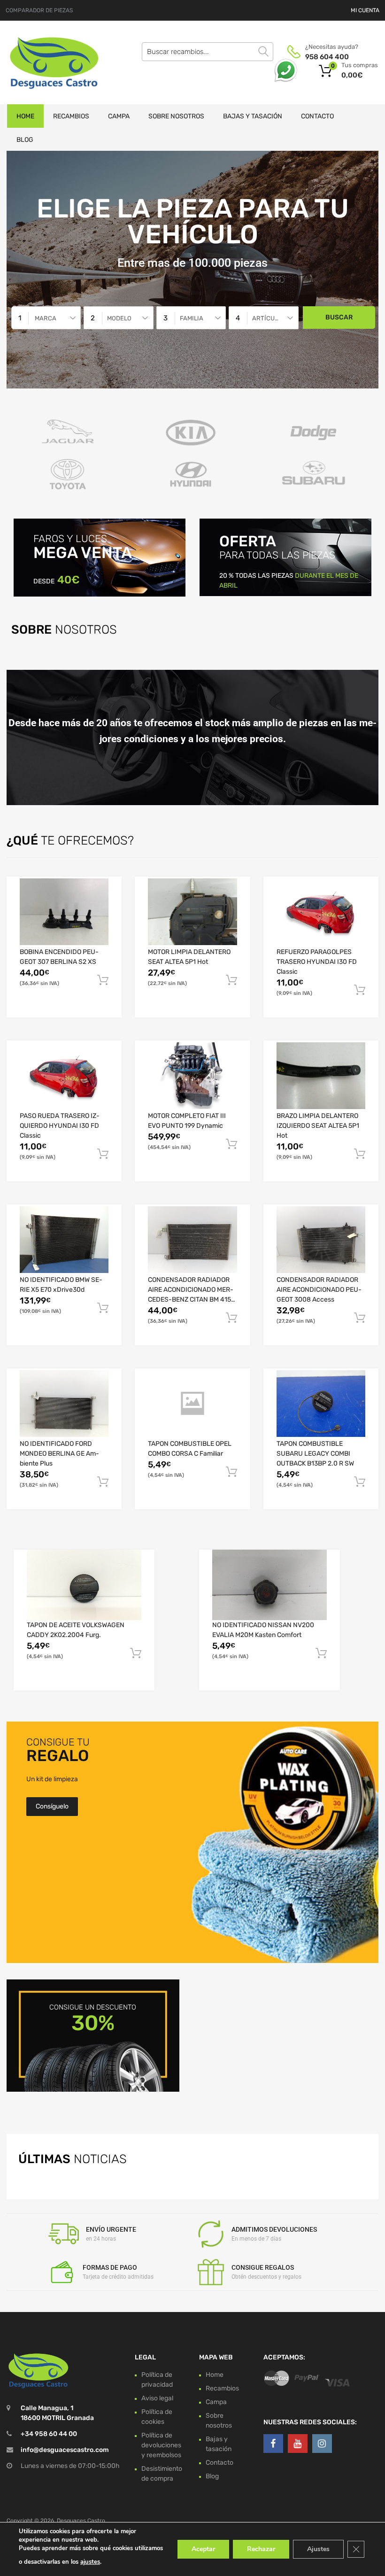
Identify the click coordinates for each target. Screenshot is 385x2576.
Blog (25, 140)
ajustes (90, 2562)
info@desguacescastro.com (65, 2450)
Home (25, 116)
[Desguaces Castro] (47, 62)
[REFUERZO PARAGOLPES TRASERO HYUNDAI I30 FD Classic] (321, 912)
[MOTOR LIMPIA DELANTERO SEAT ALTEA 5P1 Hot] (192, 912)
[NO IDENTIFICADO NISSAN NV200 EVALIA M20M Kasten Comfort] (269, 1585)
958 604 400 (327, 57)
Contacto (317, 116)
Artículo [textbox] (267, 318)
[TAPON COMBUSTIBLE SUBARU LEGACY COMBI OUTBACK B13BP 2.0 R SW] (321, 1404)
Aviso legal (157, 2398)
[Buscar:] (208, 52)
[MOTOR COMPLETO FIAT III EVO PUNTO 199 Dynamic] (192, 1076)
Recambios (71, 116)
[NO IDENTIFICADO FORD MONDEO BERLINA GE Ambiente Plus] (64, 1404)
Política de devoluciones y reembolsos (161, 2445)
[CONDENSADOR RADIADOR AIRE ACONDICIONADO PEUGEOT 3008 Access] (321, 1240)
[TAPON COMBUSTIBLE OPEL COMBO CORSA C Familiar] (192, 1404)
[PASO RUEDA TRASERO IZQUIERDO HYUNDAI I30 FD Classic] (64, 1076)
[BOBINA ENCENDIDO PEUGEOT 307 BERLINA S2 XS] (64, 912)
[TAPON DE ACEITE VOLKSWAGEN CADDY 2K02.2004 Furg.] (84, 1585)
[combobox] (46, 318)
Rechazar (261, 2549)
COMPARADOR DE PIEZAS (39, 10)
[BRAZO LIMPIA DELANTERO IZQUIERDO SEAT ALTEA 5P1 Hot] (321, 1076)
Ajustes (318, 2549)
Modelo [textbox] (119, 318)
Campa (119, 116)
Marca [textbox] (46, 318)
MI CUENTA (365, 10)
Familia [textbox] (192, 318)
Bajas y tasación (253, 116)
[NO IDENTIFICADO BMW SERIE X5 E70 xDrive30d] (64, 1240)
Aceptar (203, 2549)
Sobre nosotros (176, 116)
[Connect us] (273, 2444)
